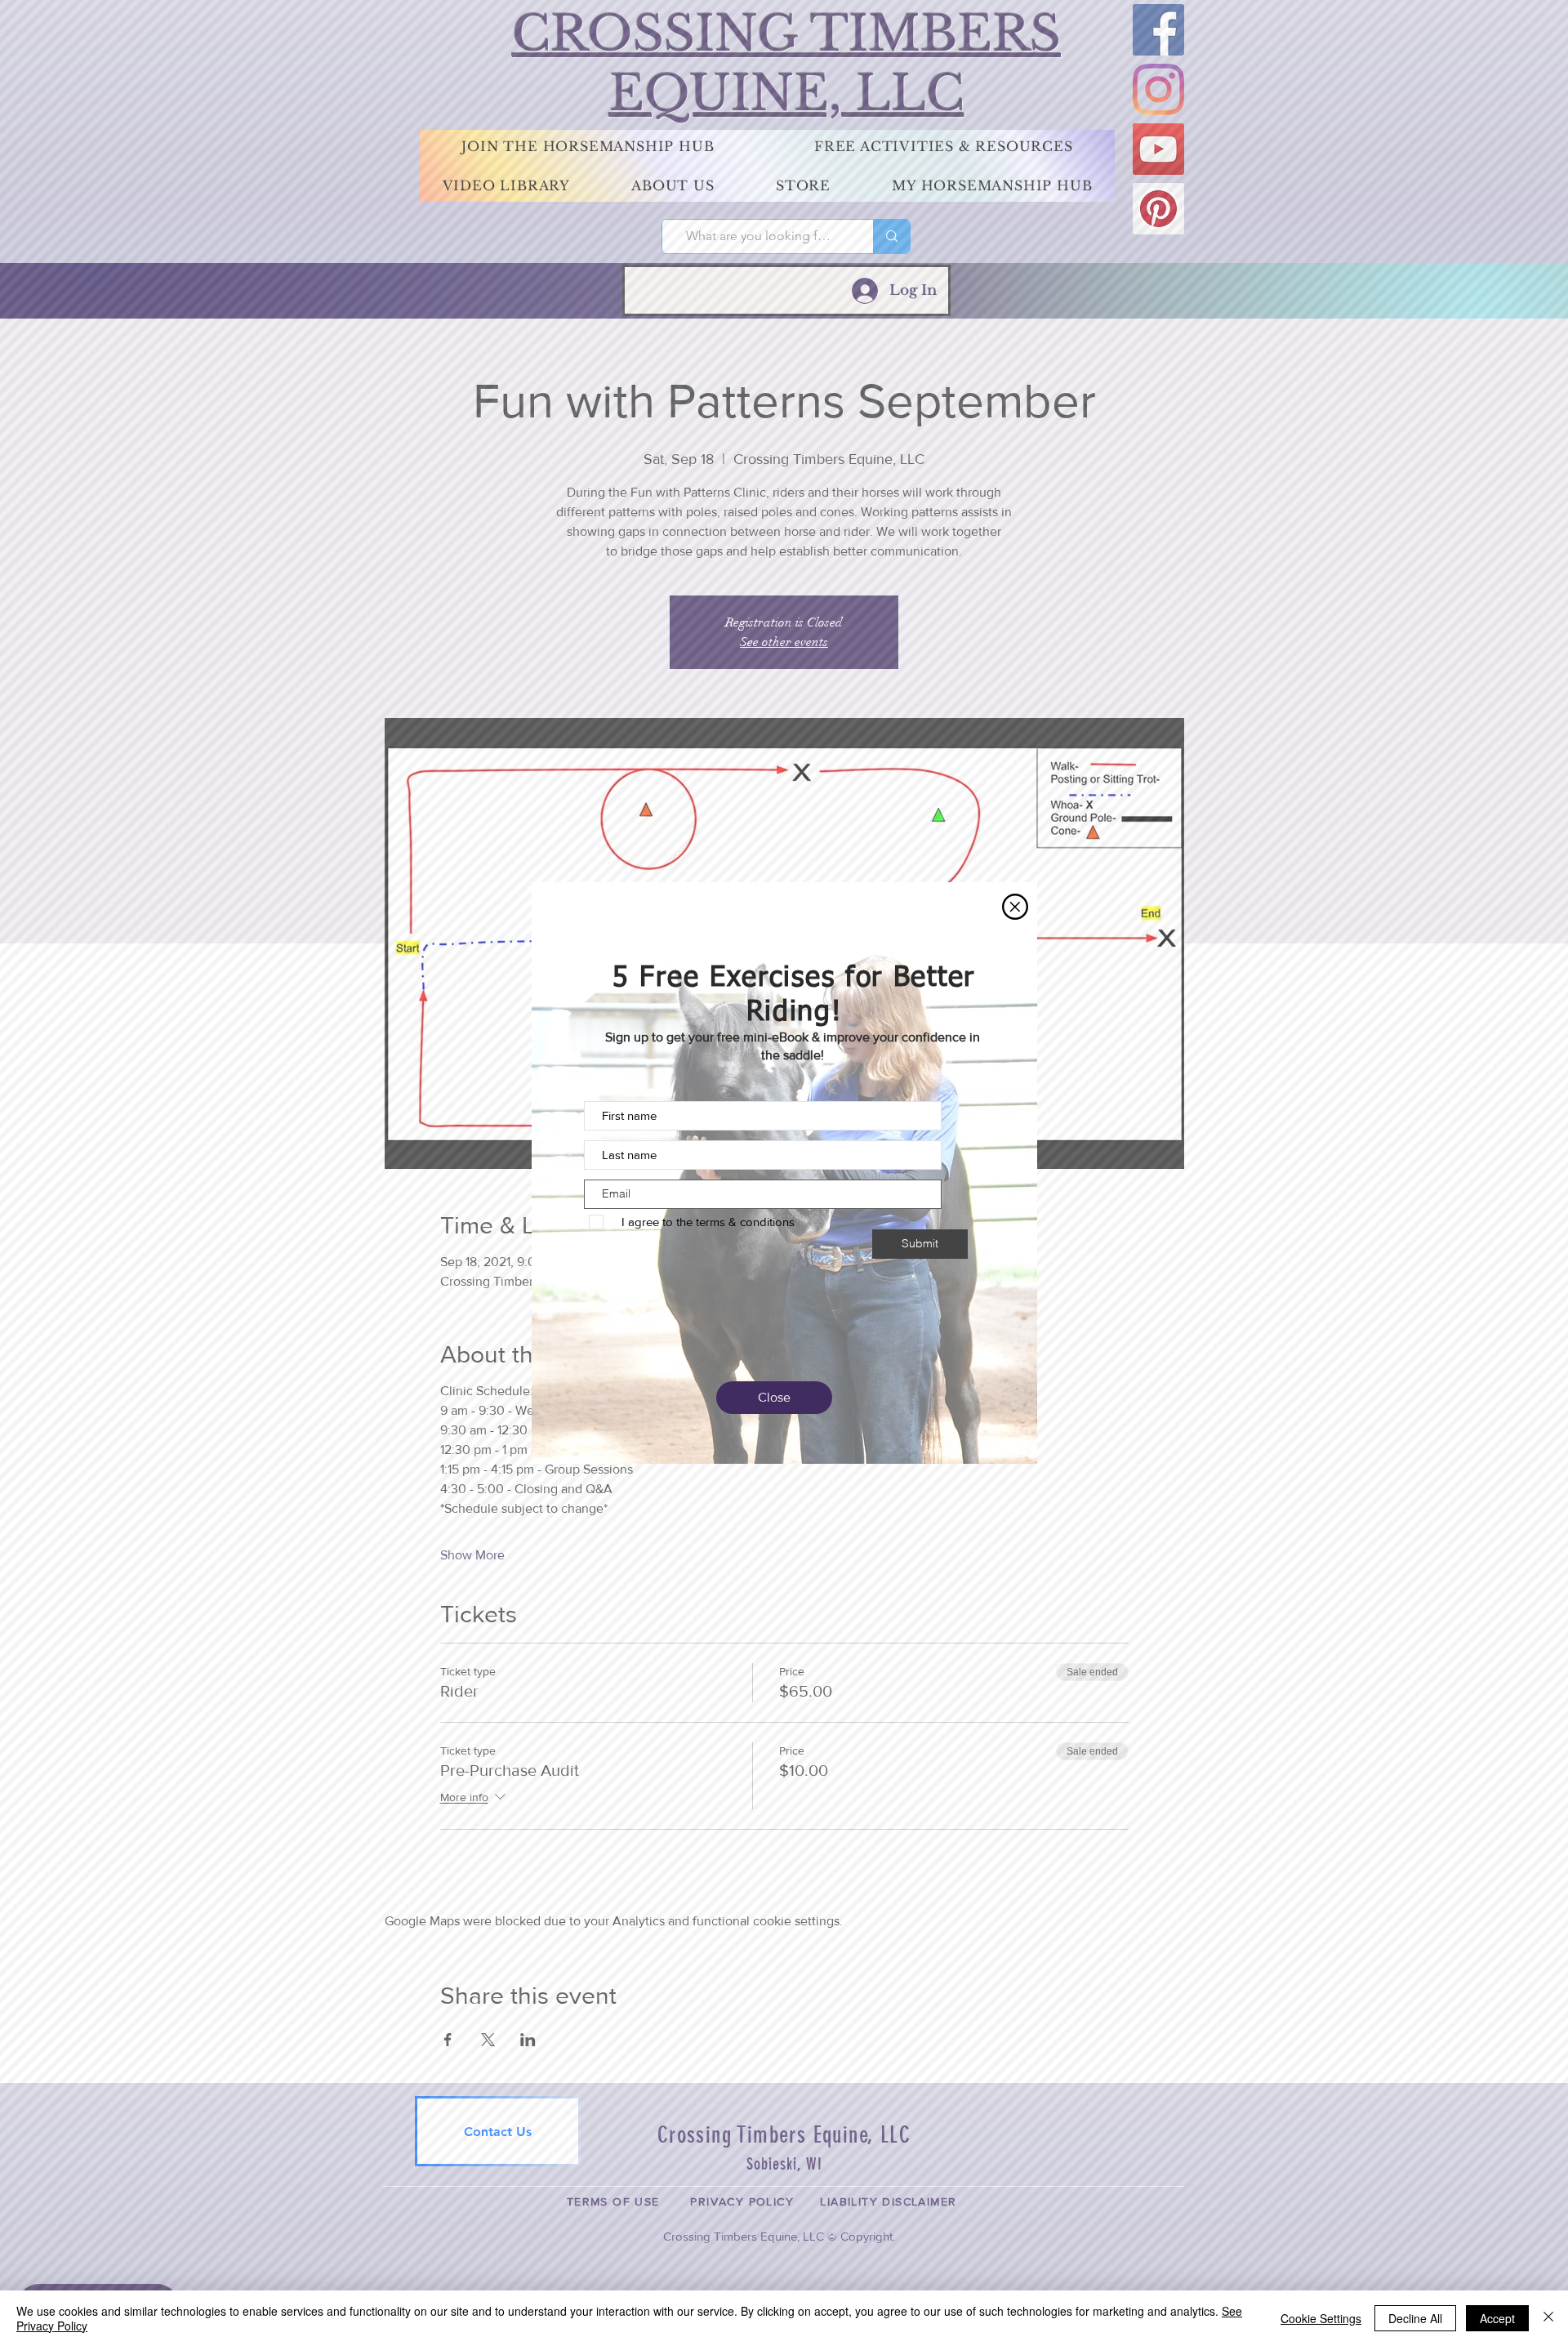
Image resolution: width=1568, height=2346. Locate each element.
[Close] (1548, 2318)
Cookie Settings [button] (1321, 2318)
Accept (1497, 2318)
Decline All (1415, 2318)
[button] (1015, 907)
